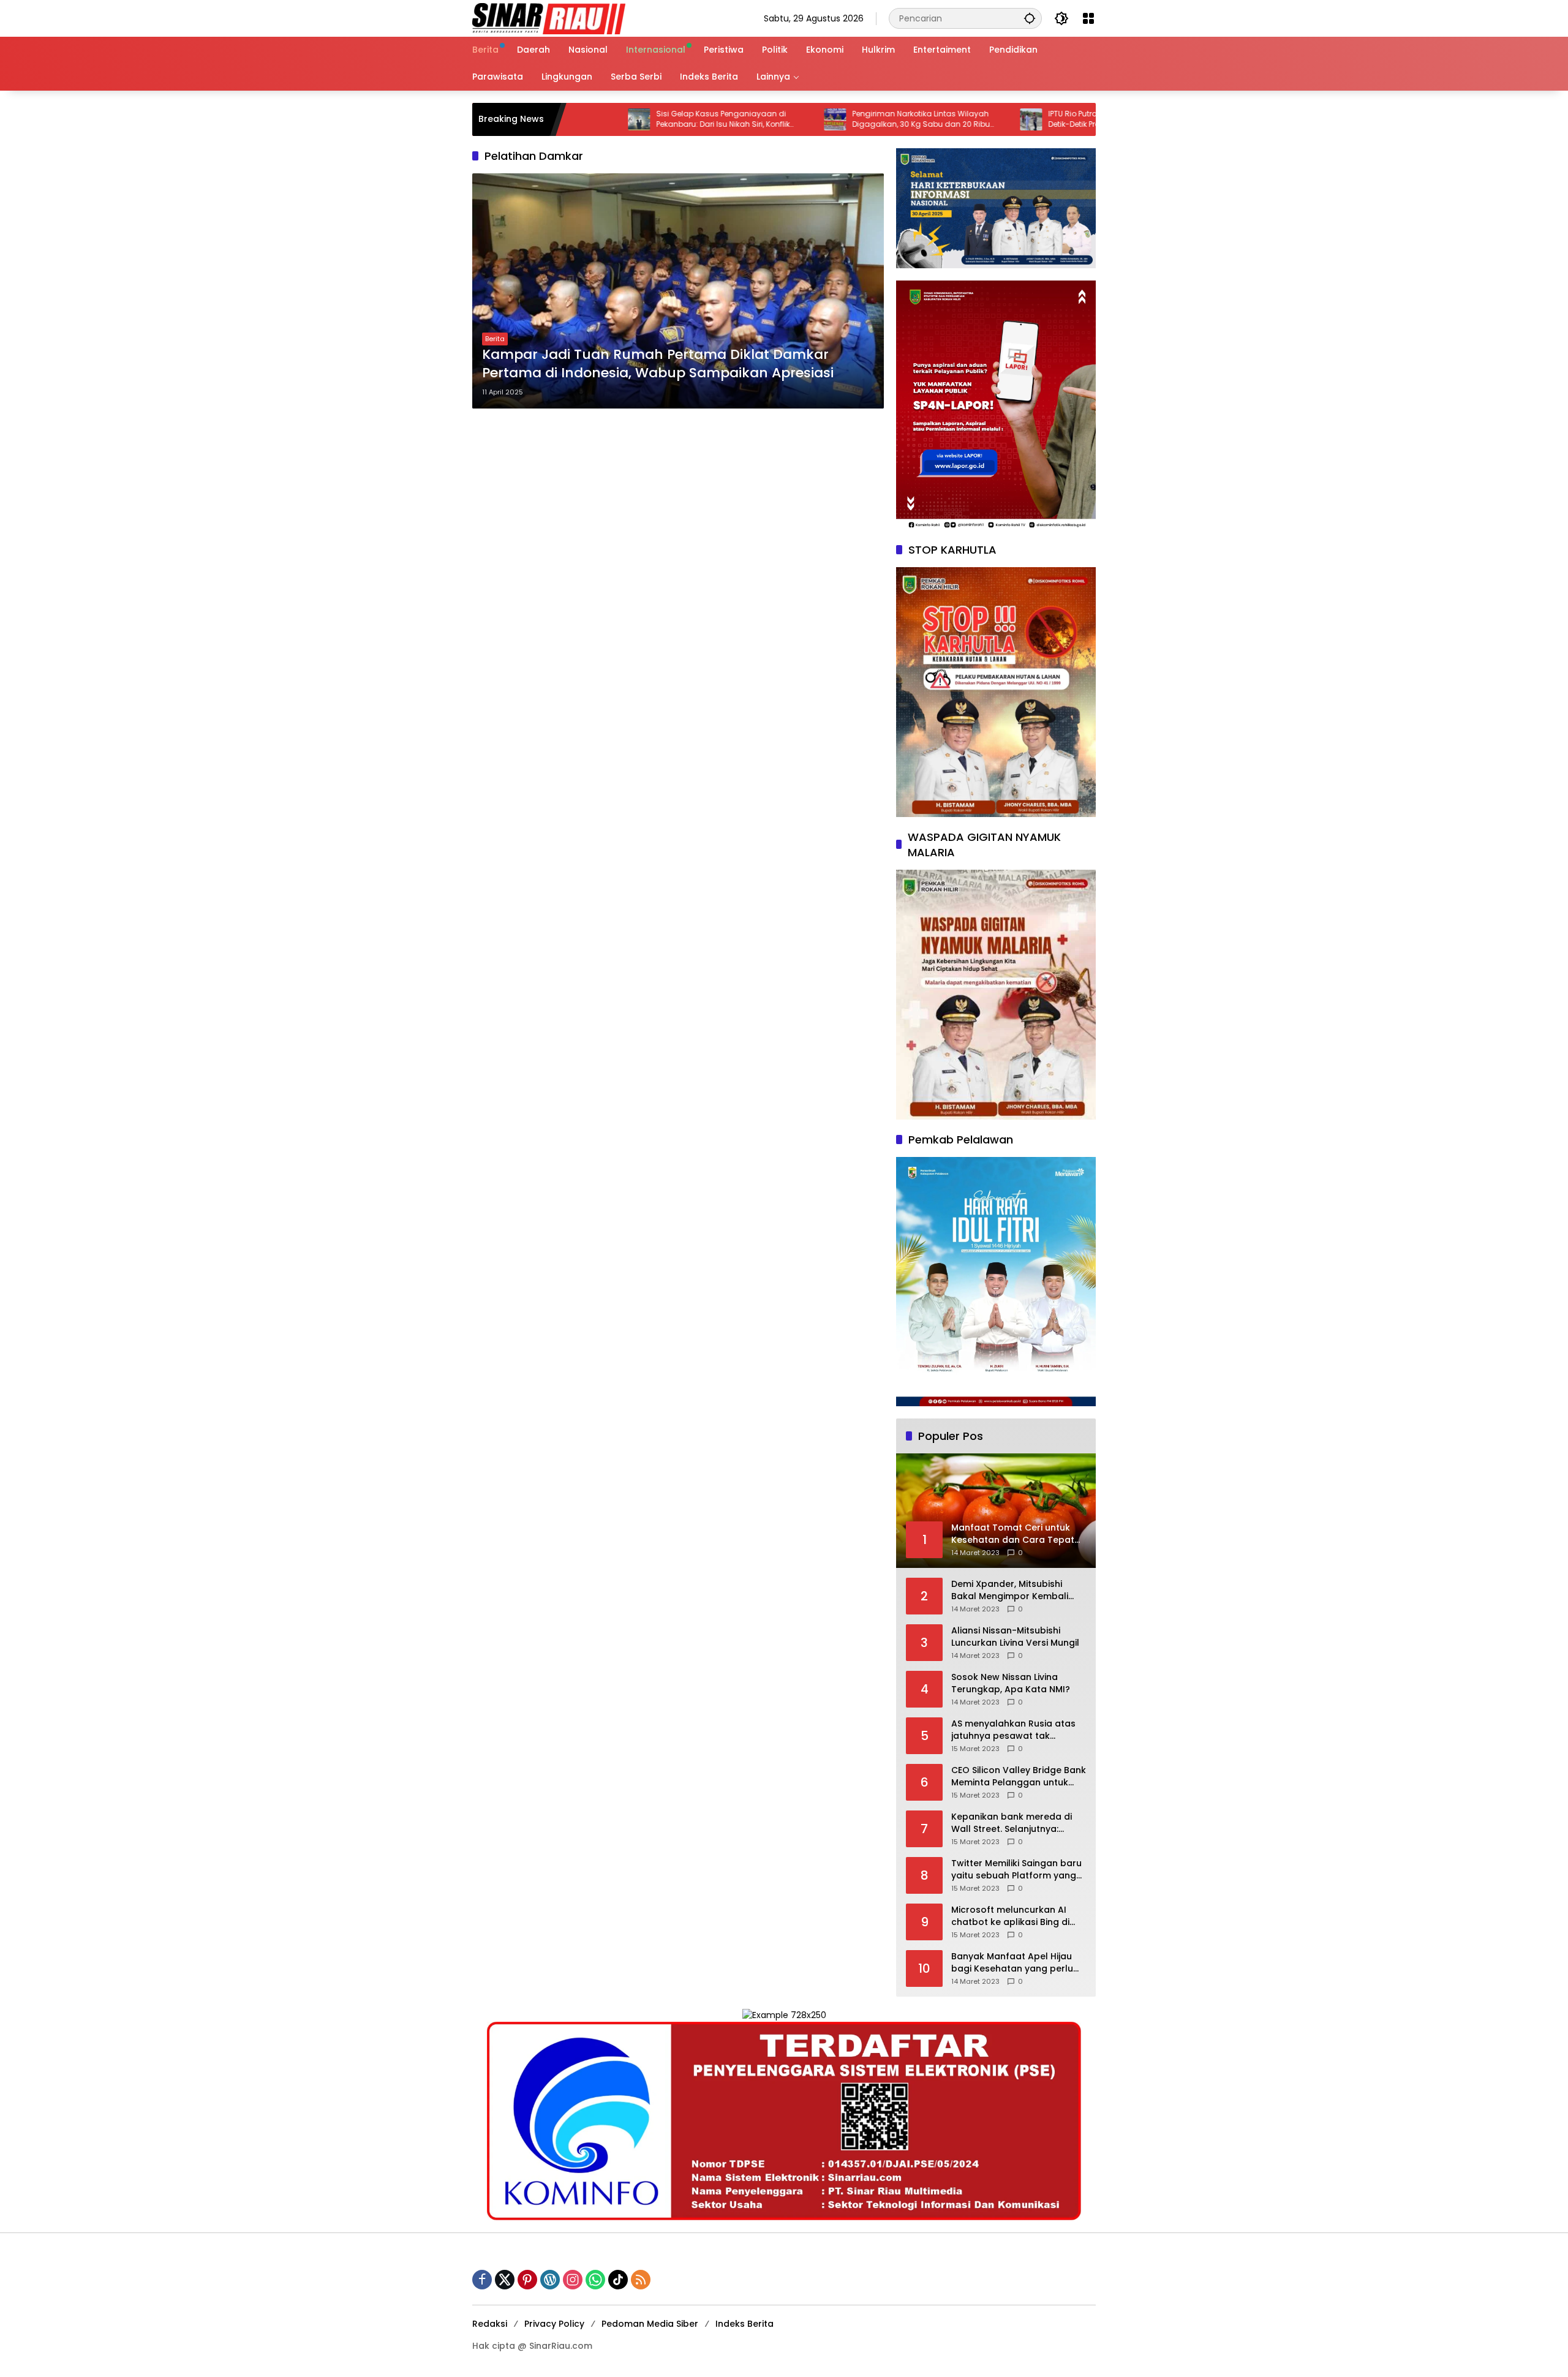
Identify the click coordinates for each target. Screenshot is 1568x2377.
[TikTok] (618, 2280)
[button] (1030, 18)
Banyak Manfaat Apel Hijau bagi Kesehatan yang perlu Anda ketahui (1012, 1963)
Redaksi (490, 2324)
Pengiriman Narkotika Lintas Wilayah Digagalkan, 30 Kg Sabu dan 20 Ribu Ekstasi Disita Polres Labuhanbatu (827, 119)
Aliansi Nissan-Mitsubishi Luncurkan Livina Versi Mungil (1015, 1637)
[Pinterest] (527, 2280)
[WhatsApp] (595, 2280)
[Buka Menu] (1088, 18)
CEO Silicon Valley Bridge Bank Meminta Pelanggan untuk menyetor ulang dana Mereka (1019, 1776)
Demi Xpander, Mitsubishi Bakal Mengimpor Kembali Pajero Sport (1010, 1590)
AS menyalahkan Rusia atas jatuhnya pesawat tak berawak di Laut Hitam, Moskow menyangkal (1013, 1730)
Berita (495, 339)
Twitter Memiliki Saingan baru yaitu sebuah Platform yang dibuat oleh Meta (1016, 1870)
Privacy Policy (554, 2324)
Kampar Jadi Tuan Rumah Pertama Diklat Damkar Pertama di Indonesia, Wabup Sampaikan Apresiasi (658, 364)
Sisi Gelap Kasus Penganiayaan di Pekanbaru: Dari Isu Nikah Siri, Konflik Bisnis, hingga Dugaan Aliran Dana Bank (638, 119)
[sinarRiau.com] (549, 18)
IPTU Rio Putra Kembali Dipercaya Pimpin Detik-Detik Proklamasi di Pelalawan (1028, 119)
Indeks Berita (744, 2324)
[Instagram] (573, 2280)
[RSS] (641, 2280)
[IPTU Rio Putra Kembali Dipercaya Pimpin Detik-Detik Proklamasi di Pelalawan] (937, 119)
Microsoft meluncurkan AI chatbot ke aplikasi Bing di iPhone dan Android (1010, 1916)
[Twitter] (505, 2280)
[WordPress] (550, 2280)
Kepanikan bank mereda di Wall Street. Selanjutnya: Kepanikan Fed (1012, 1823)
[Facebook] (482, 2280)
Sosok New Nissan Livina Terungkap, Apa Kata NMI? (1011, 1683)
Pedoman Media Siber (650, 2324)
